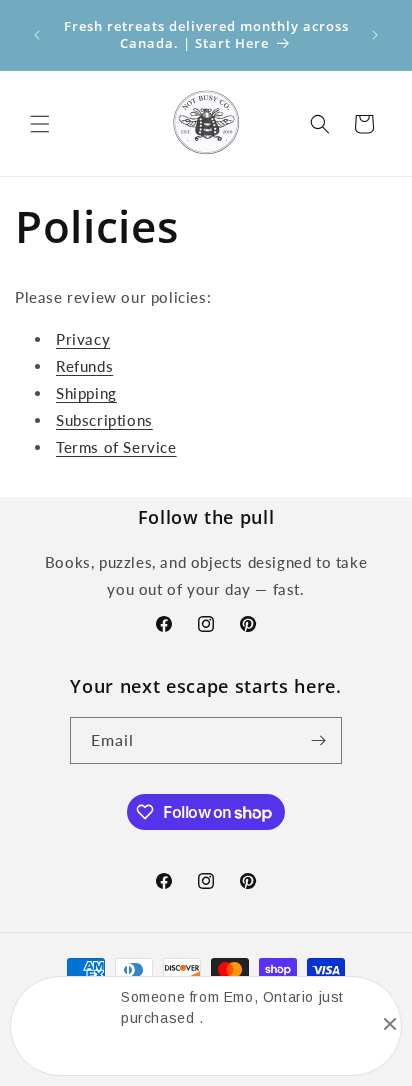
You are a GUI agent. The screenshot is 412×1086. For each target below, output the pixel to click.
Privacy (83, 339)
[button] (40, 124)
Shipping (86, 393)
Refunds (84, 366)
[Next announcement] (375, 35)
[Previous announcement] (37, 35)
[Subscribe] (319, 740)
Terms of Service (116, 447)
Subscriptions (104, 420)
